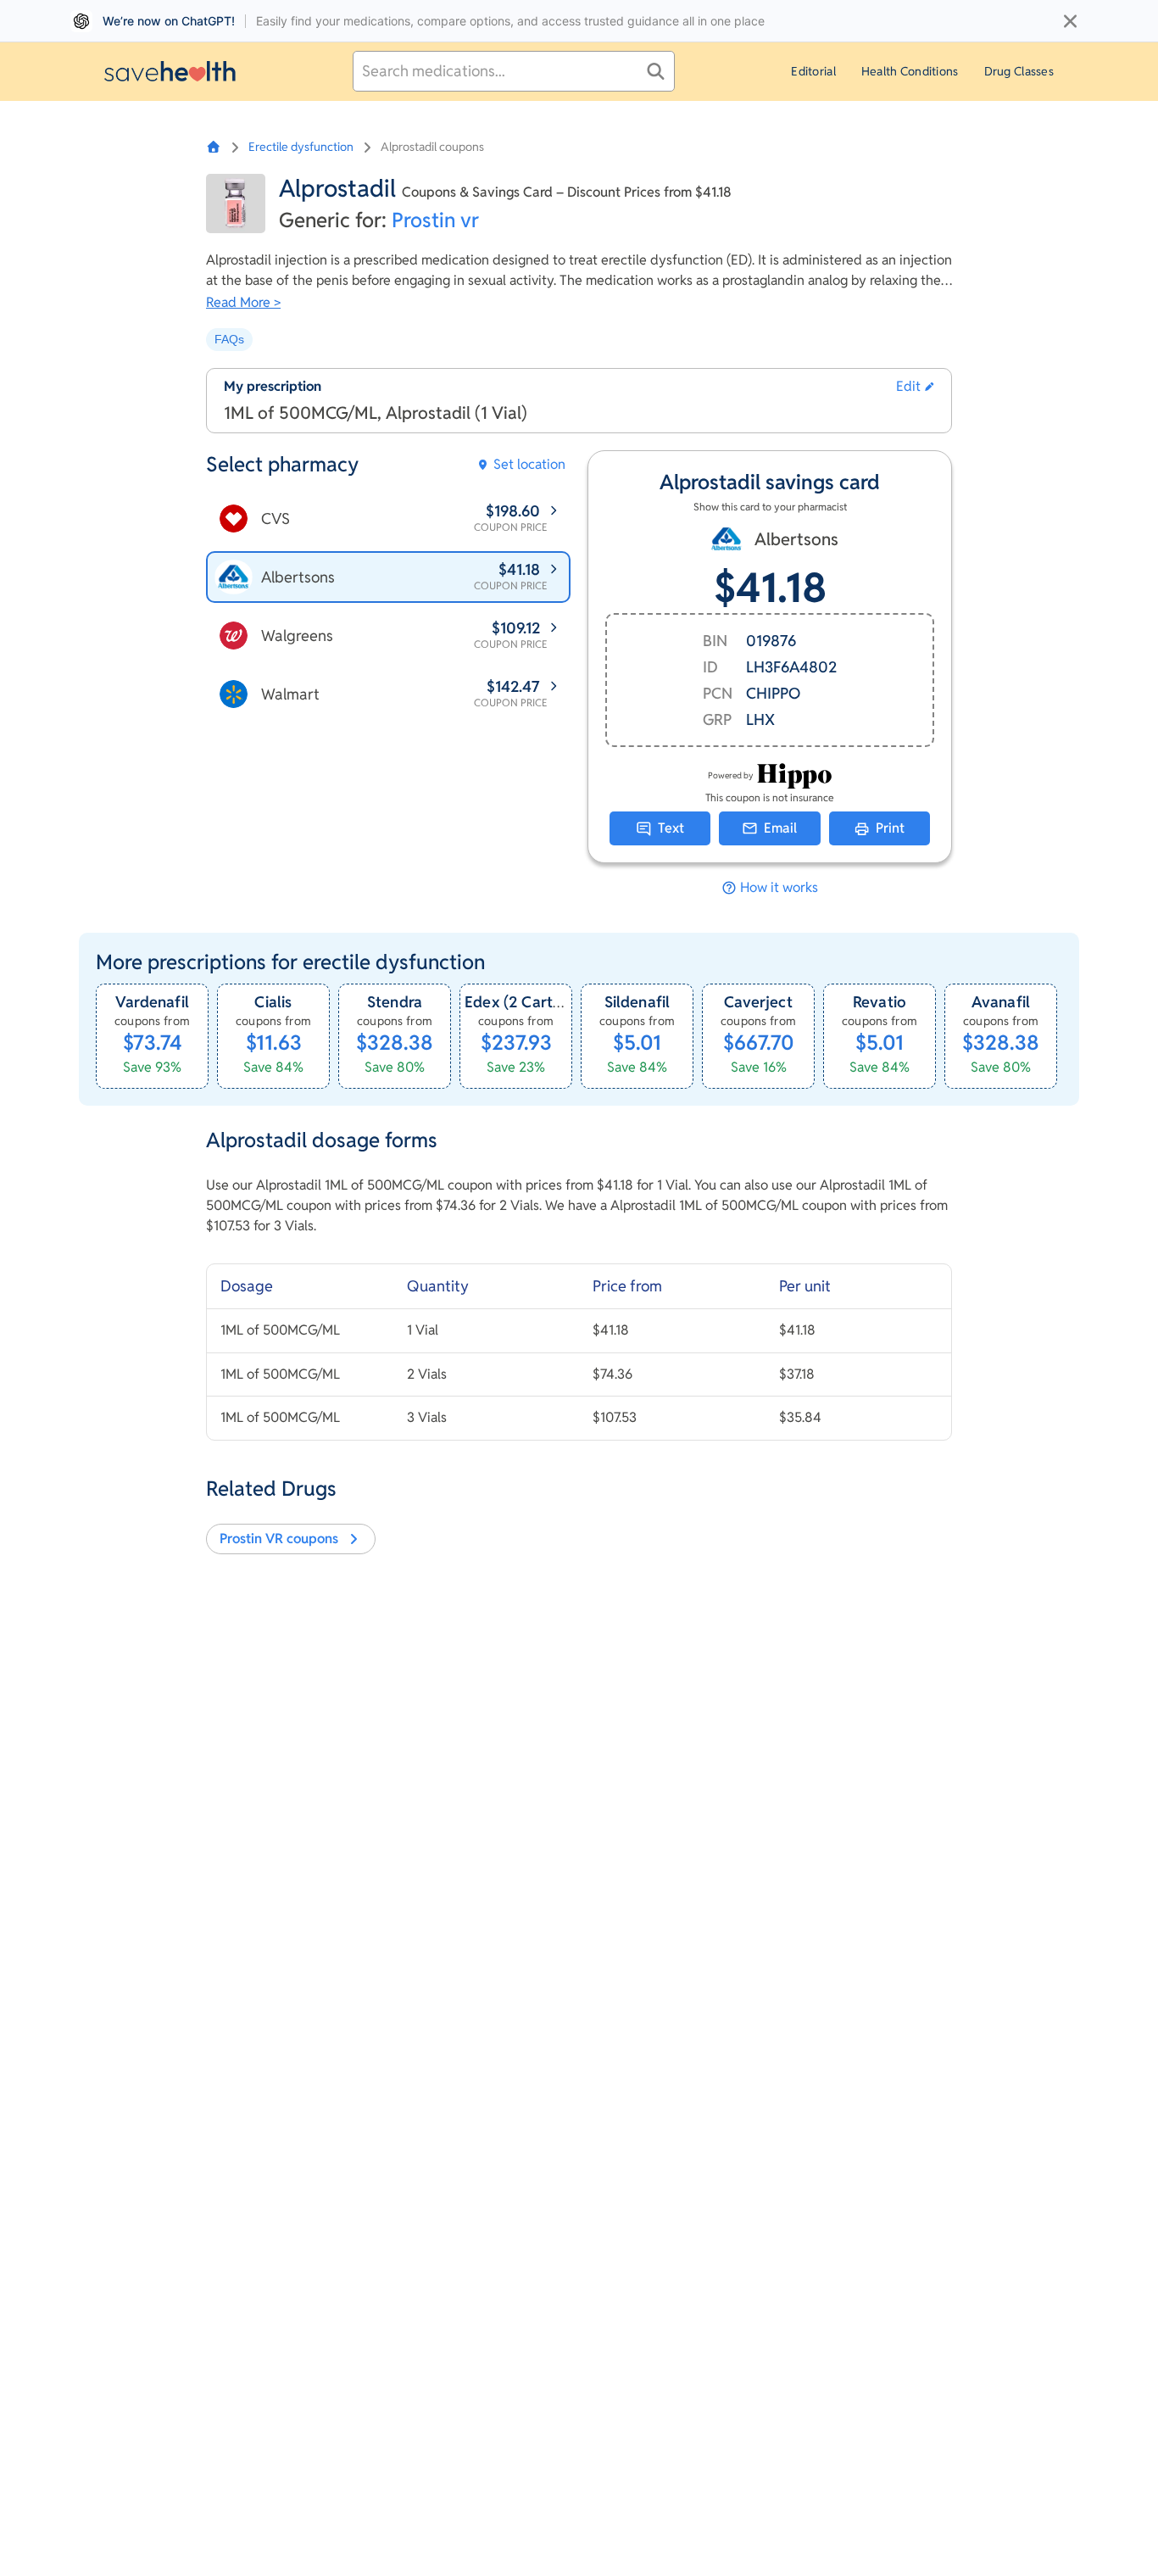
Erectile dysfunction (301, 147)
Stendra (395, 1002)
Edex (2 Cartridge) (529, 1002)
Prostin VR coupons (279, 1539)
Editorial (813, 71)
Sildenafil (637, 1002)
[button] (915, 387)
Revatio (880, 1002)
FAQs (229, 339)
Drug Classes (1019, 71)
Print (890, 828)
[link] (152, 1036)
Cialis (273, 1002)
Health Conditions (910, 71)
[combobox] (514, 71)
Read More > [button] (243, 302)
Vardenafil (152, 1002)
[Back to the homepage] (170, 71)
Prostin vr (435, 220)
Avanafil (1001, 1002)
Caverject (758, 1002)
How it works (779, 888)
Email (780, 828)
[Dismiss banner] (1070, 21)
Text (671, 828)
